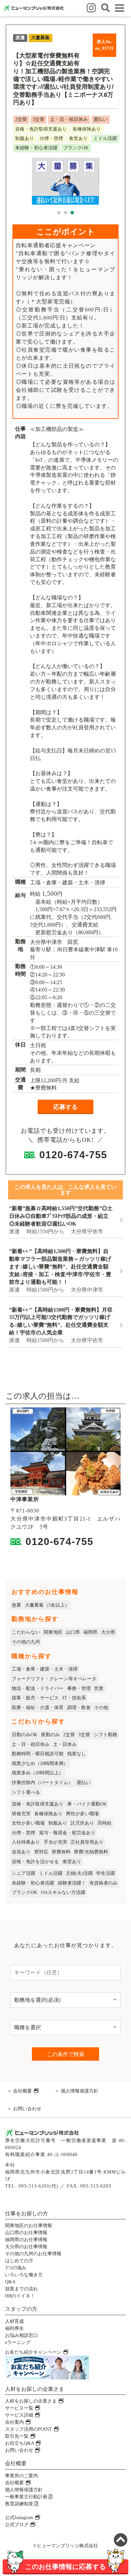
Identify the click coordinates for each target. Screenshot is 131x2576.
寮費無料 (61, 1852)
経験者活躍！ (72, 1883)
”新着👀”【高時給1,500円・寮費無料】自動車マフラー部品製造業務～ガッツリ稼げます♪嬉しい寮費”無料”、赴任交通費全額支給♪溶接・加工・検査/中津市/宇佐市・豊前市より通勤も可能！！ (60, 1266)
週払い (84, 1783)
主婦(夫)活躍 (79, 1873)
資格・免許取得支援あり (38, 1804)
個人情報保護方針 (80, 2091)
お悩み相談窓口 (21, 2335)
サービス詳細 (20, 2415)
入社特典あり (26, 1842)
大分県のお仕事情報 (26, 2247)
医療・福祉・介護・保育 (38, 1708)
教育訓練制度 (20, 2504)
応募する (65, 1107)
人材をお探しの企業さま (32, 2401)
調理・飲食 (79, 1708)
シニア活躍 (24, 1873)
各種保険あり (48, 1814)
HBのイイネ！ (20, 2296)
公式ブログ (17, 2525)
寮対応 (41, 1852)
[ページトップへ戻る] (121, 2541)
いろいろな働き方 (24, 2275)
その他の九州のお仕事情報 (33, 2254)
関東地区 (53, 1632)
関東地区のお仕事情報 (29, 2226)
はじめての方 (19, 2261)
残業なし (77, 1754)
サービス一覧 (20, 2408)
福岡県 (90, 1632)
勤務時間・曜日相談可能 (38, 1754)
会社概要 (23, 2091)
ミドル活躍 (51, 1873)
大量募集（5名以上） (47, 1605)
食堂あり (72, 1862)
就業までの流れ (21, 2289)
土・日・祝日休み (31, 1744)
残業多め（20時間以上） (38, 1773)
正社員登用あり (87, 1842)
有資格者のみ (103, 1883)
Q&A (10, 2282)
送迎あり (21, 1852)
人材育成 (14, 2321)
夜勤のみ (50, 1735)
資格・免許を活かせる (35, 1862)
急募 (16, 1605)
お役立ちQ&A (20, 2443)
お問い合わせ (27, 2109)
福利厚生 (14, 2328)
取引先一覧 (17, 2436)
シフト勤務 (105, 1735)
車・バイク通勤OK (87, 1804)
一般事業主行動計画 (27, 2497)
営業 (99, 1688)
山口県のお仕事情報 (26, 2233)
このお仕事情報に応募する (65, 2566)
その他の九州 (26, 1642)
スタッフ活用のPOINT (29, 2429)
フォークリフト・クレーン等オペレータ (54, 1679)
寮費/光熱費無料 (91, 1852)
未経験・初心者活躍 (33, 1883)
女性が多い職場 (28, 1823)
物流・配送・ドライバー (38, 1688)
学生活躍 (105, 1873)
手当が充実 (55, 1842)
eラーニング (18, 2342)
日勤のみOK (25, 1735)
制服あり (58, 1823)
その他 (101, 1708)
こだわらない (26, 1632)
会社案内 (15, 2422)
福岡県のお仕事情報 (26, 2240)
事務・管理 (79, 1688)
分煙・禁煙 (24, 1833)
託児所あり (82, 1823)
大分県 (108, 1632)
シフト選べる (26, 1792)
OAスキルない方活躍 (63, 1892)
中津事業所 (25, 1499)
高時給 (104, 1823)
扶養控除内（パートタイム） (42, 1783)
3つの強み (16, 2268)
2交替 (69, 1735)
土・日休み (65, 1744)
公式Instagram (20, 2518)
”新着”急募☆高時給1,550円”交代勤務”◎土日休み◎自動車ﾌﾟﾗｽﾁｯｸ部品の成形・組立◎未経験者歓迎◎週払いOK (61, 1216)
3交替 (84, 1735)
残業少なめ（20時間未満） (40, 1763)
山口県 (73, 1632)
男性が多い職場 (82, 1814)
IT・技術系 (74, 1698)
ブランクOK (25, 1892)
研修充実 (21, 1814)
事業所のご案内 (21, 2476)
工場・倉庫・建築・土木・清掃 (45, 1669)
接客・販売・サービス (35, 1698)
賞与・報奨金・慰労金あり (67, 1833)
